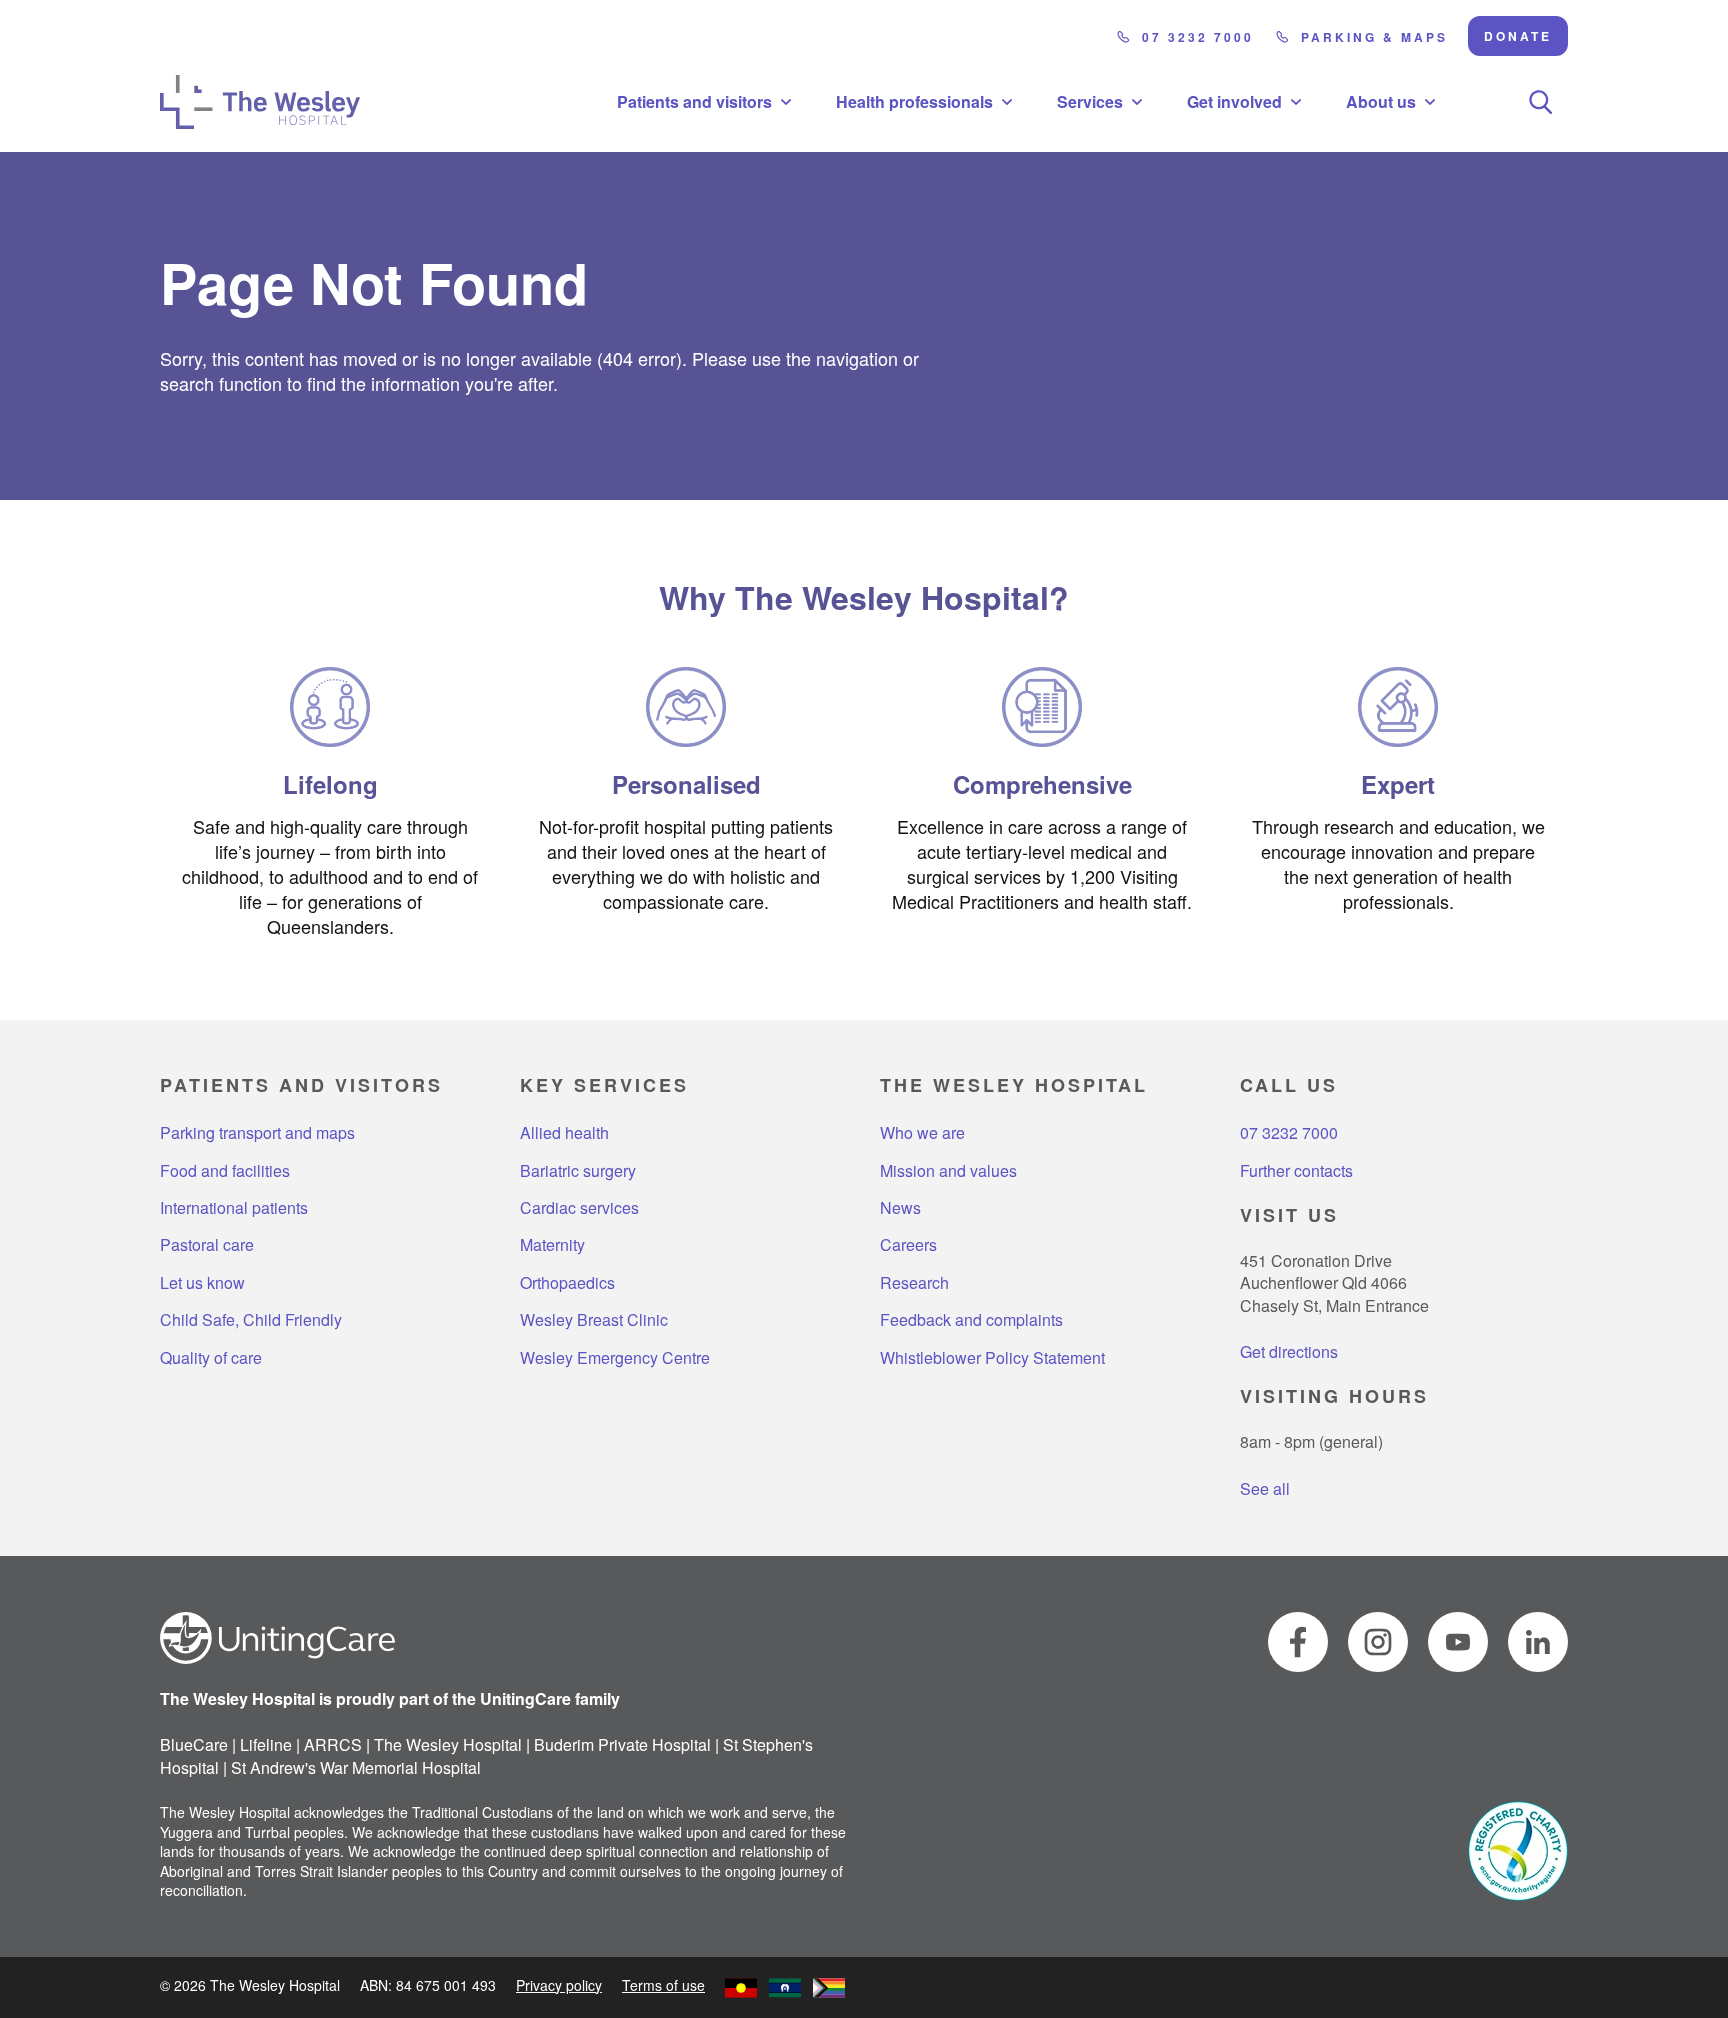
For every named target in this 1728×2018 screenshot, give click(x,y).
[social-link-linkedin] (1538, 1642)
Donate (1518, 36)
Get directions (1289, 1351)
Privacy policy (559, 1985)
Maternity (552, 1245)
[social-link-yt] (1458, 1642)
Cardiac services (579, 1208)
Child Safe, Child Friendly (251, 1320)
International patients (234, 1208)
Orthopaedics (567, 1283)
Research (914, 1283)
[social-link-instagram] (1378, 1642)
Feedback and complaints (971, 1320)
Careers (908, 1245)
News (900, 1208)
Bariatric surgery (578, 1171)
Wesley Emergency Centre (615, 1358)
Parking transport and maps (257, 1133)
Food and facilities (225, 1171)
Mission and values (948, 1171)
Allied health (564, 1133)
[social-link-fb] (1298, 1642)
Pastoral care (207, 1245)
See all (1265, 1488)
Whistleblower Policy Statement (992, 1358)
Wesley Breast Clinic (594, 1320)
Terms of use (663, 1985)
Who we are (922, 1133)
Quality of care (211, 1358)
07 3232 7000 (1198, 37)
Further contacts (1296, 1171)
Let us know (202, 1283)
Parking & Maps (1374, 37)
